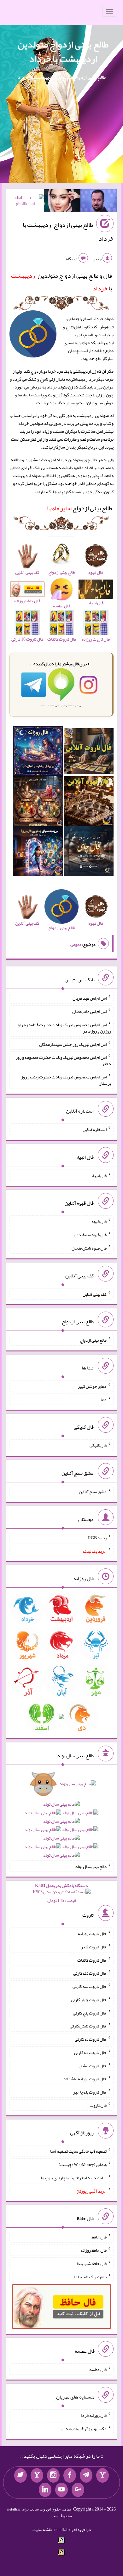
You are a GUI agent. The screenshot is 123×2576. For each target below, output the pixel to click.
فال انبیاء (99, 1175)
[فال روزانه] (38, 753)
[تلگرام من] (86, 2475)
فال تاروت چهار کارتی (89, 2000)
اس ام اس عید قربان (90, 998)
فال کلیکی (98, 1445)
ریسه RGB (97, 1538)
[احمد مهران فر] (99, 202)
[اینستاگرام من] (53, 2475)
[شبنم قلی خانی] (26, 202)
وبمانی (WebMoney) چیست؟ (82, 2164)
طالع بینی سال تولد (91, 1866)
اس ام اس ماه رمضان (89, 1011)
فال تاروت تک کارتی (90, 1973)
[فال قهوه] (89, 803)
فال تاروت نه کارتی (91, 2039)
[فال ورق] (38, 853)
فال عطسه (98, 2369)
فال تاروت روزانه (92, 1934)
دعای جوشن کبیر (92, 1386)
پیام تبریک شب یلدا (90, 2276)
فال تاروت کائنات (92, 1960)
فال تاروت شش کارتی (88, 2026)
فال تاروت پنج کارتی (90, 2013)
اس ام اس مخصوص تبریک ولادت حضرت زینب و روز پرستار (66, 1080)
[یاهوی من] (102, 2475)
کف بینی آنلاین (95, 1294)
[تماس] (37, 2475)
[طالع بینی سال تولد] (61, 1821)
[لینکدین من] (45, 2490)
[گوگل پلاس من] (78, 2490)
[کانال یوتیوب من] (61, 2490)
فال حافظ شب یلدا (92, 2263)
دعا (104, 1399)
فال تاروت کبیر (94, 1947)
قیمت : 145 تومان (61, 1893)
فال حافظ (99, 2237)
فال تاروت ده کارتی (90, 2052)
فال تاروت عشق (93, 2065)
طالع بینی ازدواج (79, 508)
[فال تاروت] (89, 753)
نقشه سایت (42, 2529)
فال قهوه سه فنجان (91, 1235)
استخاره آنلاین (95, 1129)
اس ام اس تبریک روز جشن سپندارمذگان (73, 1044)
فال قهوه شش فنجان (89, 1248)
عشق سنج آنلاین (93, 1492)
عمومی (76, 945)
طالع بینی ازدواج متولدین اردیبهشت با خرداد (63, 51)
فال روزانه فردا (94, 2415)
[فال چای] (89, 853)
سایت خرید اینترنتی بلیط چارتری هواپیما (74, 2178)
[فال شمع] (38, 803)
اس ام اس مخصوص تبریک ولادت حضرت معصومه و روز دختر (63, 1060)
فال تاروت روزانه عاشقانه (85, 2079)
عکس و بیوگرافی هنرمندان (84, 2429)
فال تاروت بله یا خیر (90, 2092)
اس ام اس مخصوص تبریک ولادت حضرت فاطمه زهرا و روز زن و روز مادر (64, 1028)
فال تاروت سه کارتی (90, 1986)
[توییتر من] (20, 2475)
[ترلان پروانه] (62, 202)
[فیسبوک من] (70, 2475)
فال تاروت (98, 2105)
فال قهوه (99, 1221)
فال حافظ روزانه (94, 2250)
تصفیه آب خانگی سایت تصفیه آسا (78, 2151)
